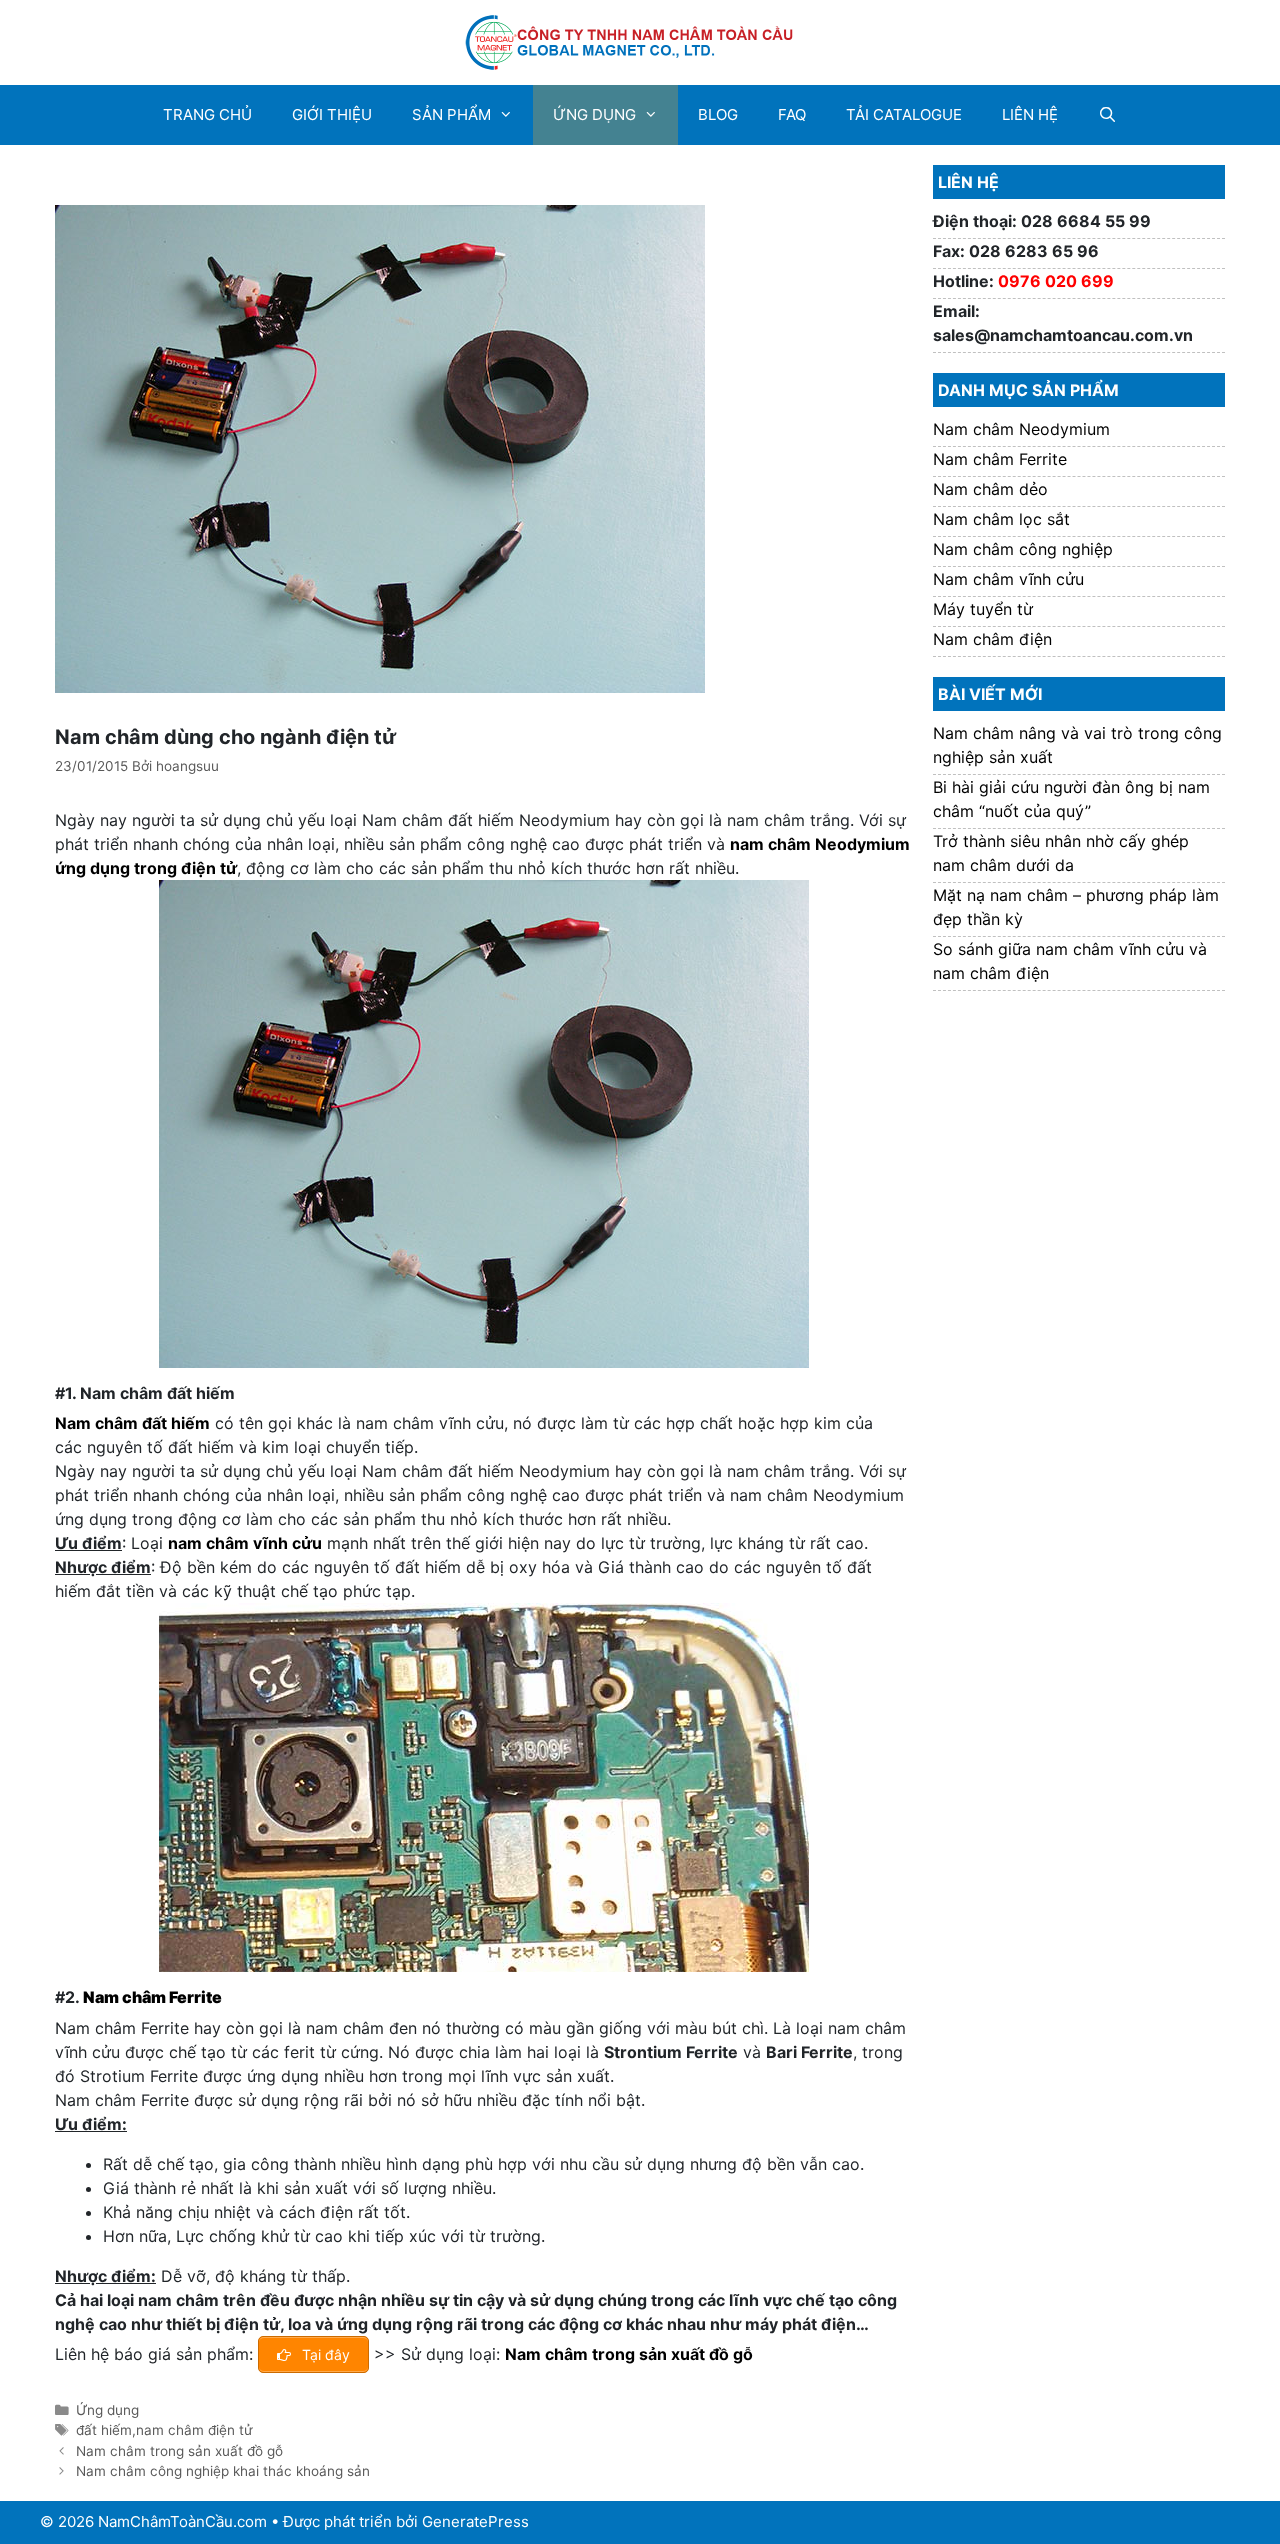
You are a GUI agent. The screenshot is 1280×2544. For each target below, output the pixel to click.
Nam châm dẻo (990, 489)
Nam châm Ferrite (152, 1997)
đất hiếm (104, 2430)
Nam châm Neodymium (1021, 429)
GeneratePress (475, 2521)
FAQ (792, 114)
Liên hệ (1030, 114)
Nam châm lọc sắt (1001, 519)
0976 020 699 (1056, 281)
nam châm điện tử (194, 2430)
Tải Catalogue (904, 114)
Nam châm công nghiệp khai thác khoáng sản (223, 2471)
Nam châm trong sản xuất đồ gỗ (629, 2354)
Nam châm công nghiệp (1023, 549)
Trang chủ (207, 114)
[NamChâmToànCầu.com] (640, 41)
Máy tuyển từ (983, 609)
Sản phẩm (451, 114)
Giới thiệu (332, 114)
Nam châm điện (992, 639)
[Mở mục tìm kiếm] (1107, 115)
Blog (718, 114)
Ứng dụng (594, 114)
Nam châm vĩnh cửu (1008, 579)
